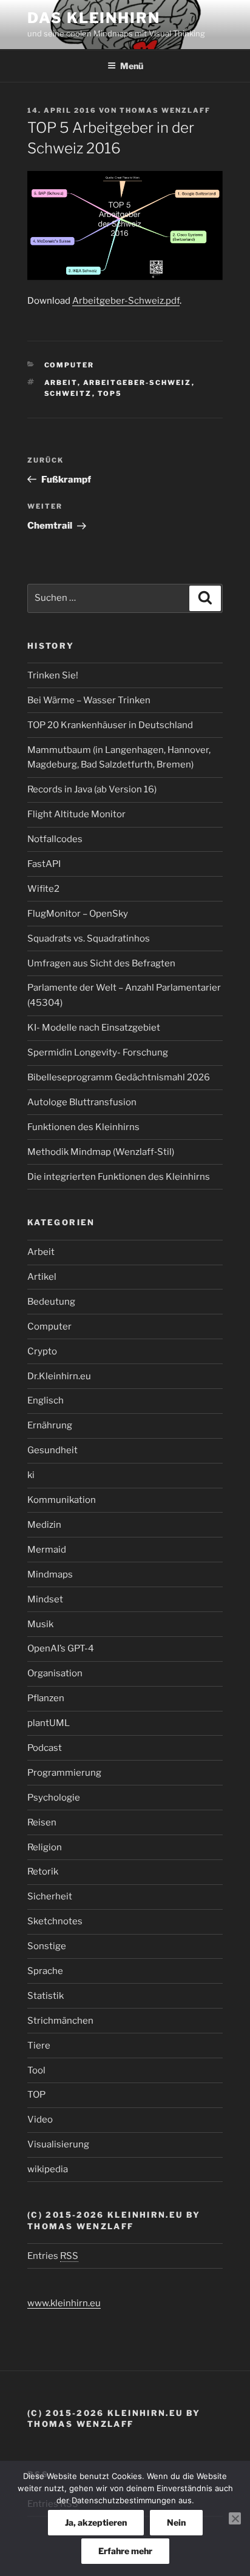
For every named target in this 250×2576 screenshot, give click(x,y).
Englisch (46, 1400)
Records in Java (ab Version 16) (92, 789)
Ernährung (50, 1425)
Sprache (45, 1971)
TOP (36, 2095)
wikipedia (48, 2169)
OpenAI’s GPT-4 (61, 1648)
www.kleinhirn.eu (64, 2303)
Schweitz (68, 393)
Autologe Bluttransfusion (82, 1102)
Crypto (42, 1351)
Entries (53, 2256)
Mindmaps (50, 1574)
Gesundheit (52, 1450)
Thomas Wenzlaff (165, 110)
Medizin (44, 1525)
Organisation (55, 1673)
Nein (176, 2522)
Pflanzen (46, 1698)
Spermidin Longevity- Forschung (98, 1052)
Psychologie (54, 1798)
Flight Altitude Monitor (76, 814)
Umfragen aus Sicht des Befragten (101, 963)
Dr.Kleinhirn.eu (59, 1376)
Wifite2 (43, 889)
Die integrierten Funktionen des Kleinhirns (119, 1177)
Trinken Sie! (53, 675)
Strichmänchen (60, 2021)
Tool (36, 2070)
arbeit (61, 383)
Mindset (45, 1599)
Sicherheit (50, 1896)
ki (31, 1475)
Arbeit (41, 1252)
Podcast (45, 1748)
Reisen (42, 1822)
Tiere (39, 2046)
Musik (40, 1624)
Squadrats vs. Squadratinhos (89, 938)
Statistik (46, 1996)
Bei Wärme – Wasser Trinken (89, 700)
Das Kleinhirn (94, 18)
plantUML (49, 1723)
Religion (45, 1847)
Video (40, 2119)
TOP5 (110, 393)
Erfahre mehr (125, 2551)
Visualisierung (58, 2144)
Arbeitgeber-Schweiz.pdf (126, 301)
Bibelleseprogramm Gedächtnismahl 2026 (119, 1077)
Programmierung (64, 1773)
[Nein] (235, 2518)
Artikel (42, 1277)
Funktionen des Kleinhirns (83, 1127)
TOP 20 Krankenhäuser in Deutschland (110, 725)
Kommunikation (62, 1500)
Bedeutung (51, 1302)
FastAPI (44, 864)
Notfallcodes (55, 839)
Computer (69, 365)
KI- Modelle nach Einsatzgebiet (94, 1028)
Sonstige (47, 1946)
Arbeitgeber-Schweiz (137, 383)
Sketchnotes (55, 1921)
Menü (132, 66)
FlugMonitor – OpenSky (78, 914)
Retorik (43, 1872)
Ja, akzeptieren (96, 2522)
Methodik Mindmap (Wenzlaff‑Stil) (101, 1152)
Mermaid (47, 1550)
